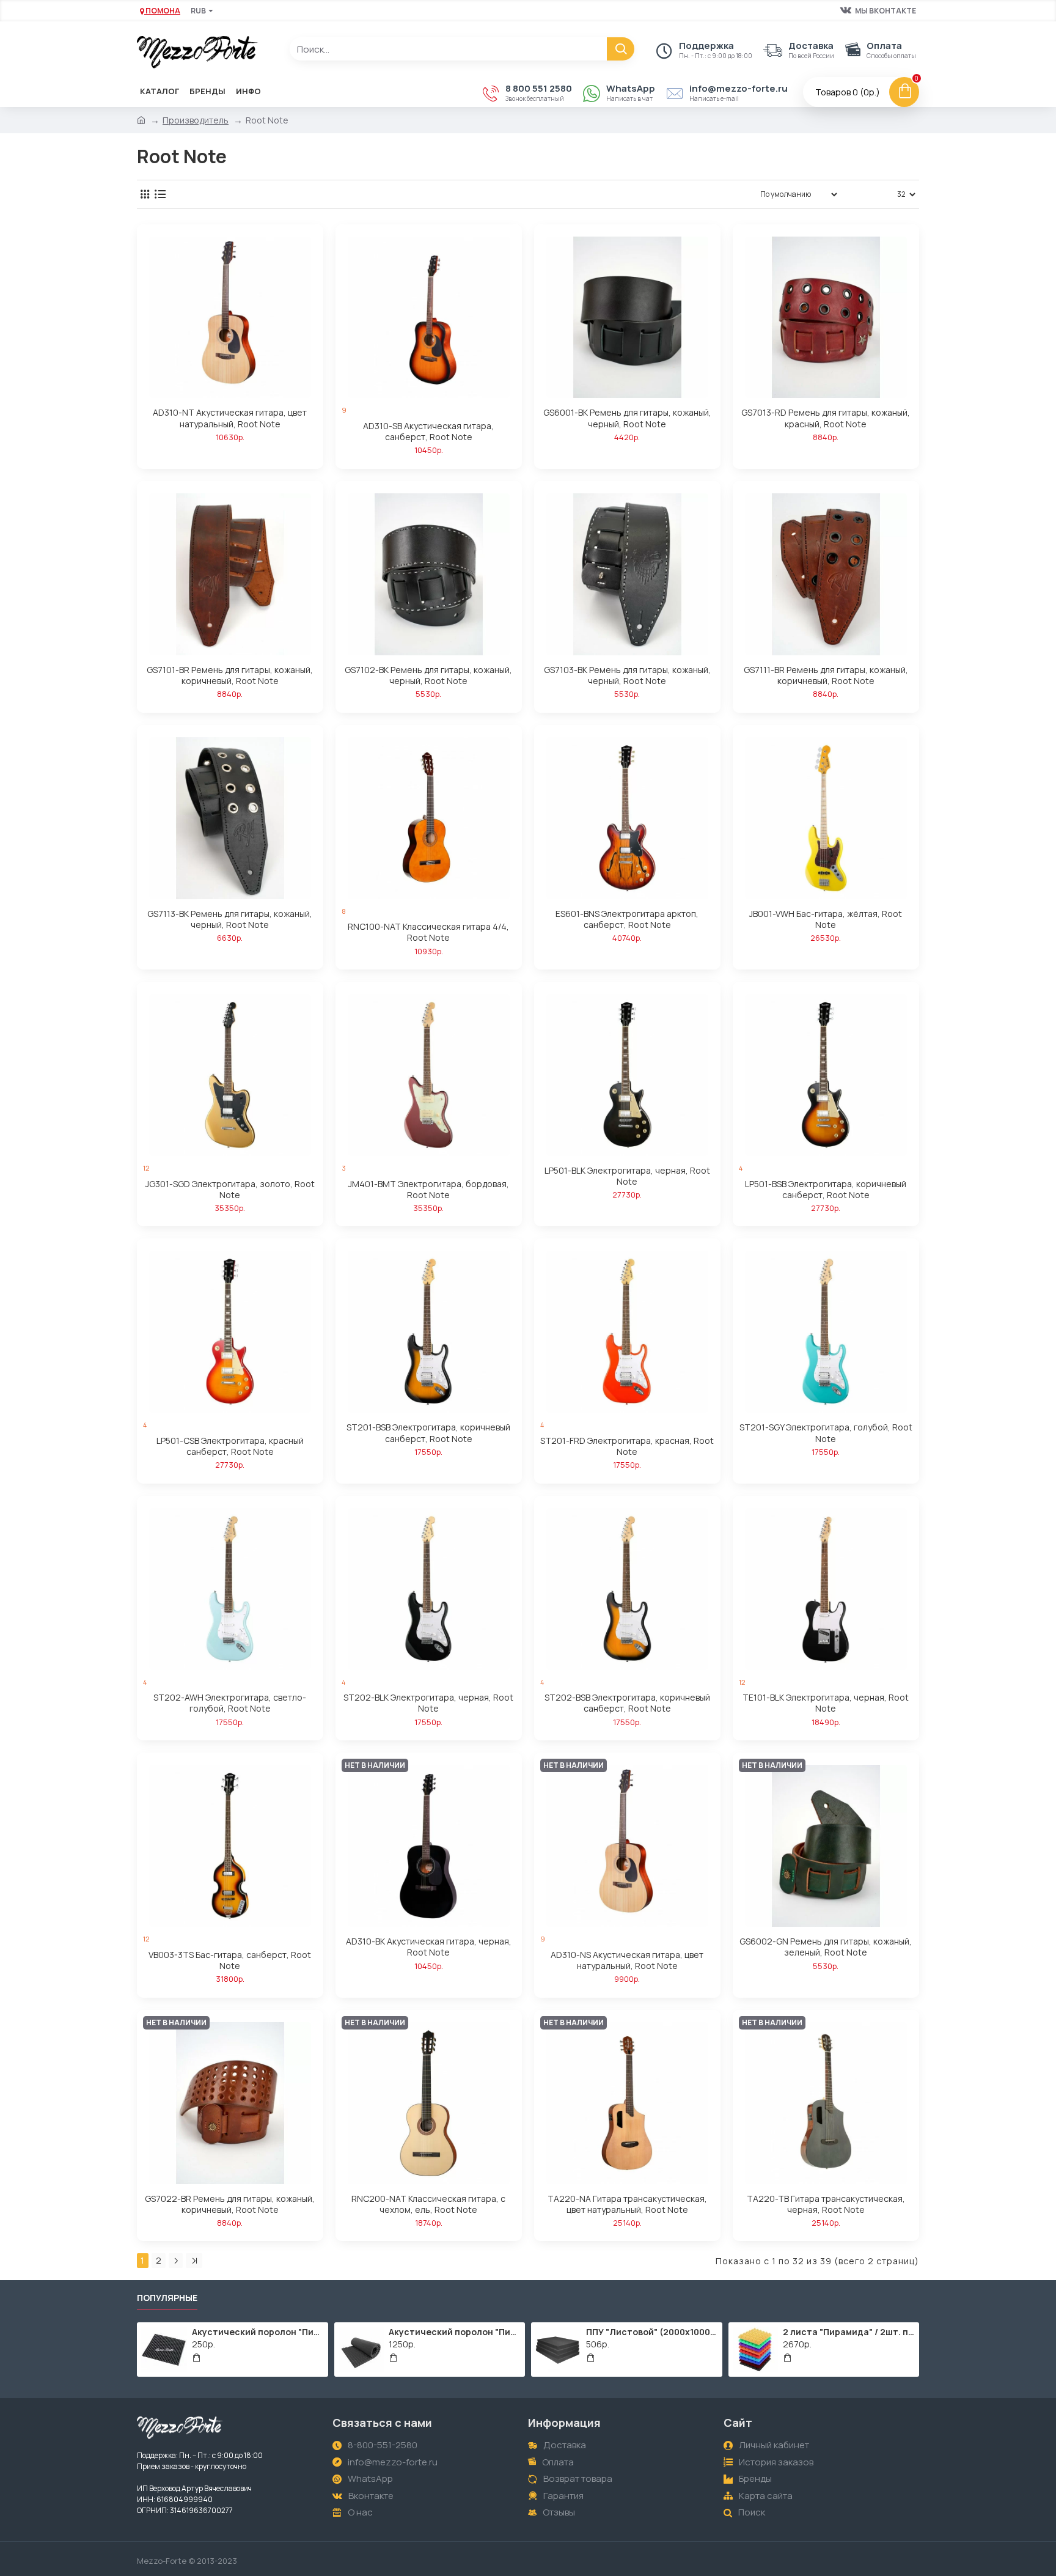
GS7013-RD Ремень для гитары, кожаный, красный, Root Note (826, 418)
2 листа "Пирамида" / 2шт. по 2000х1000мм (849, 2332)
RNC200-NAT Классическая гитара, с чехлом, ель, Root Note (428, 2204)
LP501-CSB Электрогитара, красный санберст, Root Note (230, 1446)
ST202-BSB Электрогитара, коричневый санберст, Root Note (627, 1703)
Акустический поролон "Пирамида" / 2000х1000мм (455, 2332)
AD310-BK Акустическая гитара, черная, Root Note (429, 1947)
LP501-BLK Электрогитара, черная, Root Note (627, 1176)
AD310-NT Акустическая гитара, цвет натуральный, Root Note (230, 418)
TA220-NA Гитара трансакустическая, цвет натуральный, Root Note (627, 2204)
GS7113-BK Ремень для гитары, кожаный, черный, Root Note (230, 919)
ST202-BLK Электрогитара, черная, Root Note (428, 1703)
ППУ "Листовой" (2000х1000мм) (652, 2332)
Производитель (196, 120)
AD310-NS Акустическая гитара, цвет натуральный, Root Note (627, 1960)
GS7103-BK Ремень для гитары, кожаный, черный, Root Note (627, 675)
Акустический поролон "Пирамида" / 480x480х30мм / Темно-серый (258, 2332)
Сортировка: (714, 194)
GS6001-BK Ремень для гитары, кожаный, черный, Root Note (627, 418)
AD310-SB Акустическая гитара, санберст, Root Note (428, 432)
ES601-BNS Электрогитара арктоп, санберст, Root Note (627, 919)
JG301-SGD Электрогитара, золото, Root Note (230, 1190)
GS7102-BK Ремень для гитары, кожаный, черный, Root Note (428, 675)
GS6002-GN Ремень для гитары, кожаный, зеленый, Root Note (826, 1947)
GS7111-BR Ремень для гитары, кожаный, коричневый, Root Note (826, 675)
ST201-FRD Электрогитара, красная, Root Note (627, 1446)
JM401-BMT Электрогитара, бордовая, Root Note (429, 1190)
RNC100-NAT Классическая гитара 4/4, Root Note (428, 932)
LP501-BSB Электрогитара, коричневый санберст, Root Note (826, 1190)
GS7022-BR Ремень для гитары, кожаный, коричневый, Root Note (230, 2204)
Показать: (871, 194)
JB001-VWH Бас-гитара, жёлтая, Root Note (826, 919)
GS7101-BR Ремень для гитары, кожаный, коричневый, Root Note (230, 675)
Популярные (167, 2298)
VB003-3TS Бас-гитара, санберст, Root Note (230, 1960)
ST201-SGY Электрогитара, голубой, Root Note (826, 1433)
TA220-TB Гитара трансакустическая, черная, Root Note (826, 2204)
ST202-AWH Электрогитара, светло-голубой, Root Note (230, 1703)
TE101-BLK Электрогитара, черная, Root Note (826, 1703)
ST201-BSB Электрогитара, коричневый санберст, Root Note (428, 1433)
